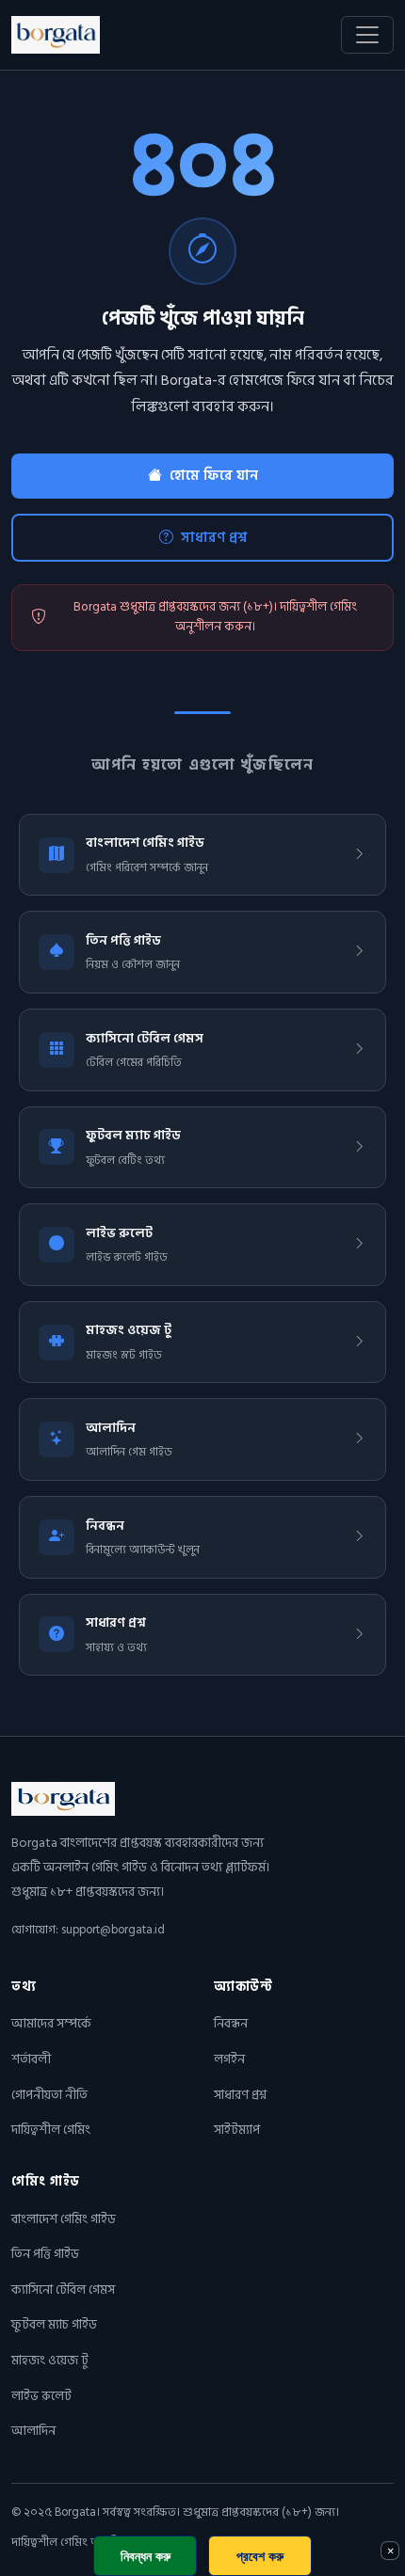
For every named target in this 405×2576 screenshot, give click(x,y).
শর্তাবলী (31, 2059)
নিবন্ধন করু (146, 2556)
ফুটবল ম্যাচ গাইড (54, 2324)
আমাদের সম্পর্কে (51, 2023)
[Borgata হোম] (56, 35)
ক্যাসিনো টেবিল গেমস (63, 2290)
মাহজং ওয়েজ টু (50, 2360)
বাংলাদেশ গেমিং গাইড (64, 2219)
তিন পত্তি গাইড (45, 2254)
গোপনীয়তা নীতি (49, 2095)
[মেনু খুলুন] (367, 35)
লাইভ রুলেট (41, 2396)
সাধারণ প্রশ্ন (214, 537)
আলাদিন (33, 2431)
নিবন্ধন (231, 2023)
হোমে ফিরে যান (214, 475)
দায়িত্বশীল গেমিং (51, 2130)
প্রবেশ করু (260, 2556)
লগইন (229, 2059)
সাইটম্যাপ (237, 2130)
